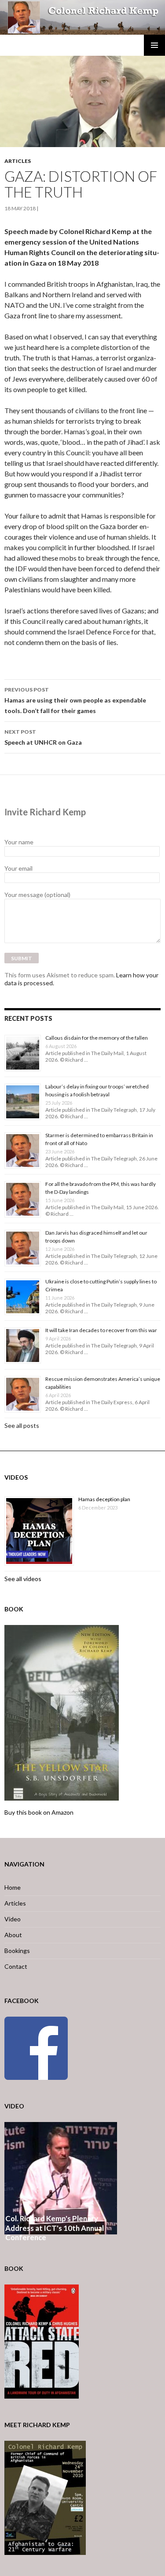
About (13, 1935)
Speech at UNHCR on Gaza (43, 737)
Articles (18, 161)
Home (13, 1887)
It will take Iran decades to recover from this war (101, 1330)
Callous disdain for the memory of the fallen (97, 1038)
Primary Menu (154, 45)
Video (13, 1919)
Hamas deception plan (104, 1499)
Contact (16, 1966)
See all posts (22, 1425)
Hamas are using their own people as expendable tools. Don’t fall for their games (75, 700)
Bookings (17, 1951)
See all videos (23, 1579)
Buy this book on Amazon (39, 1812)
